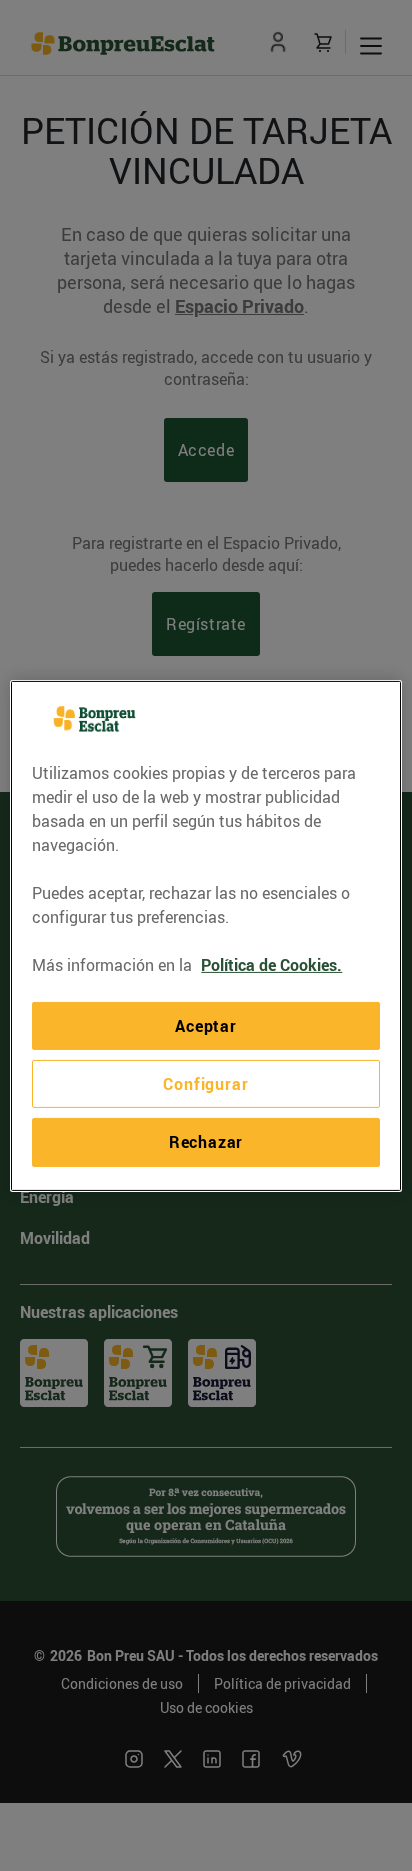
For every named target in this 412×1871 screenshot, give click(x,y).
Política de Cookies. (271, 964)
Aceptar (206, 1025)
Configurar (205, 1084)
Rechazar (206, 1142)
